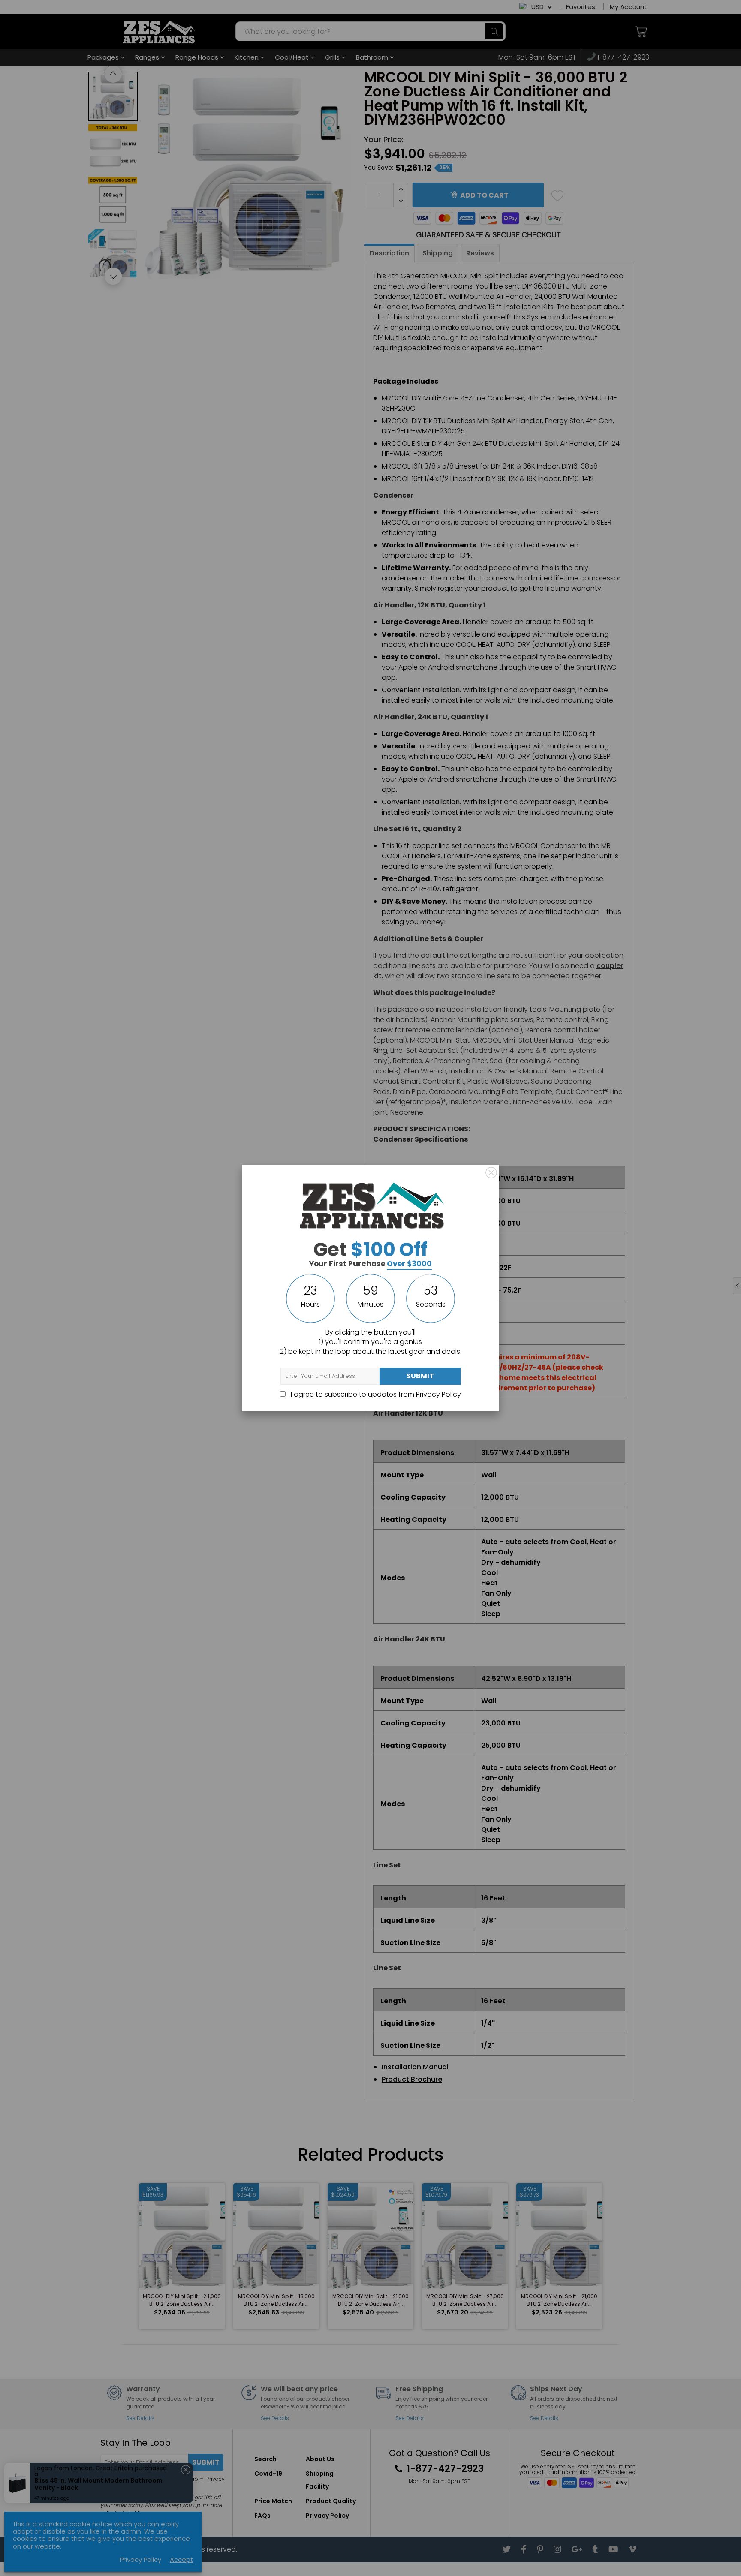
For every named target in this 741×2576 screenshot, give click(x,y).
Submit (420, 1376)
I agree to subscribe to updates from (375, 1394)
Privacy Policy (438, 1394)
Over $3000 (409, 1264)
